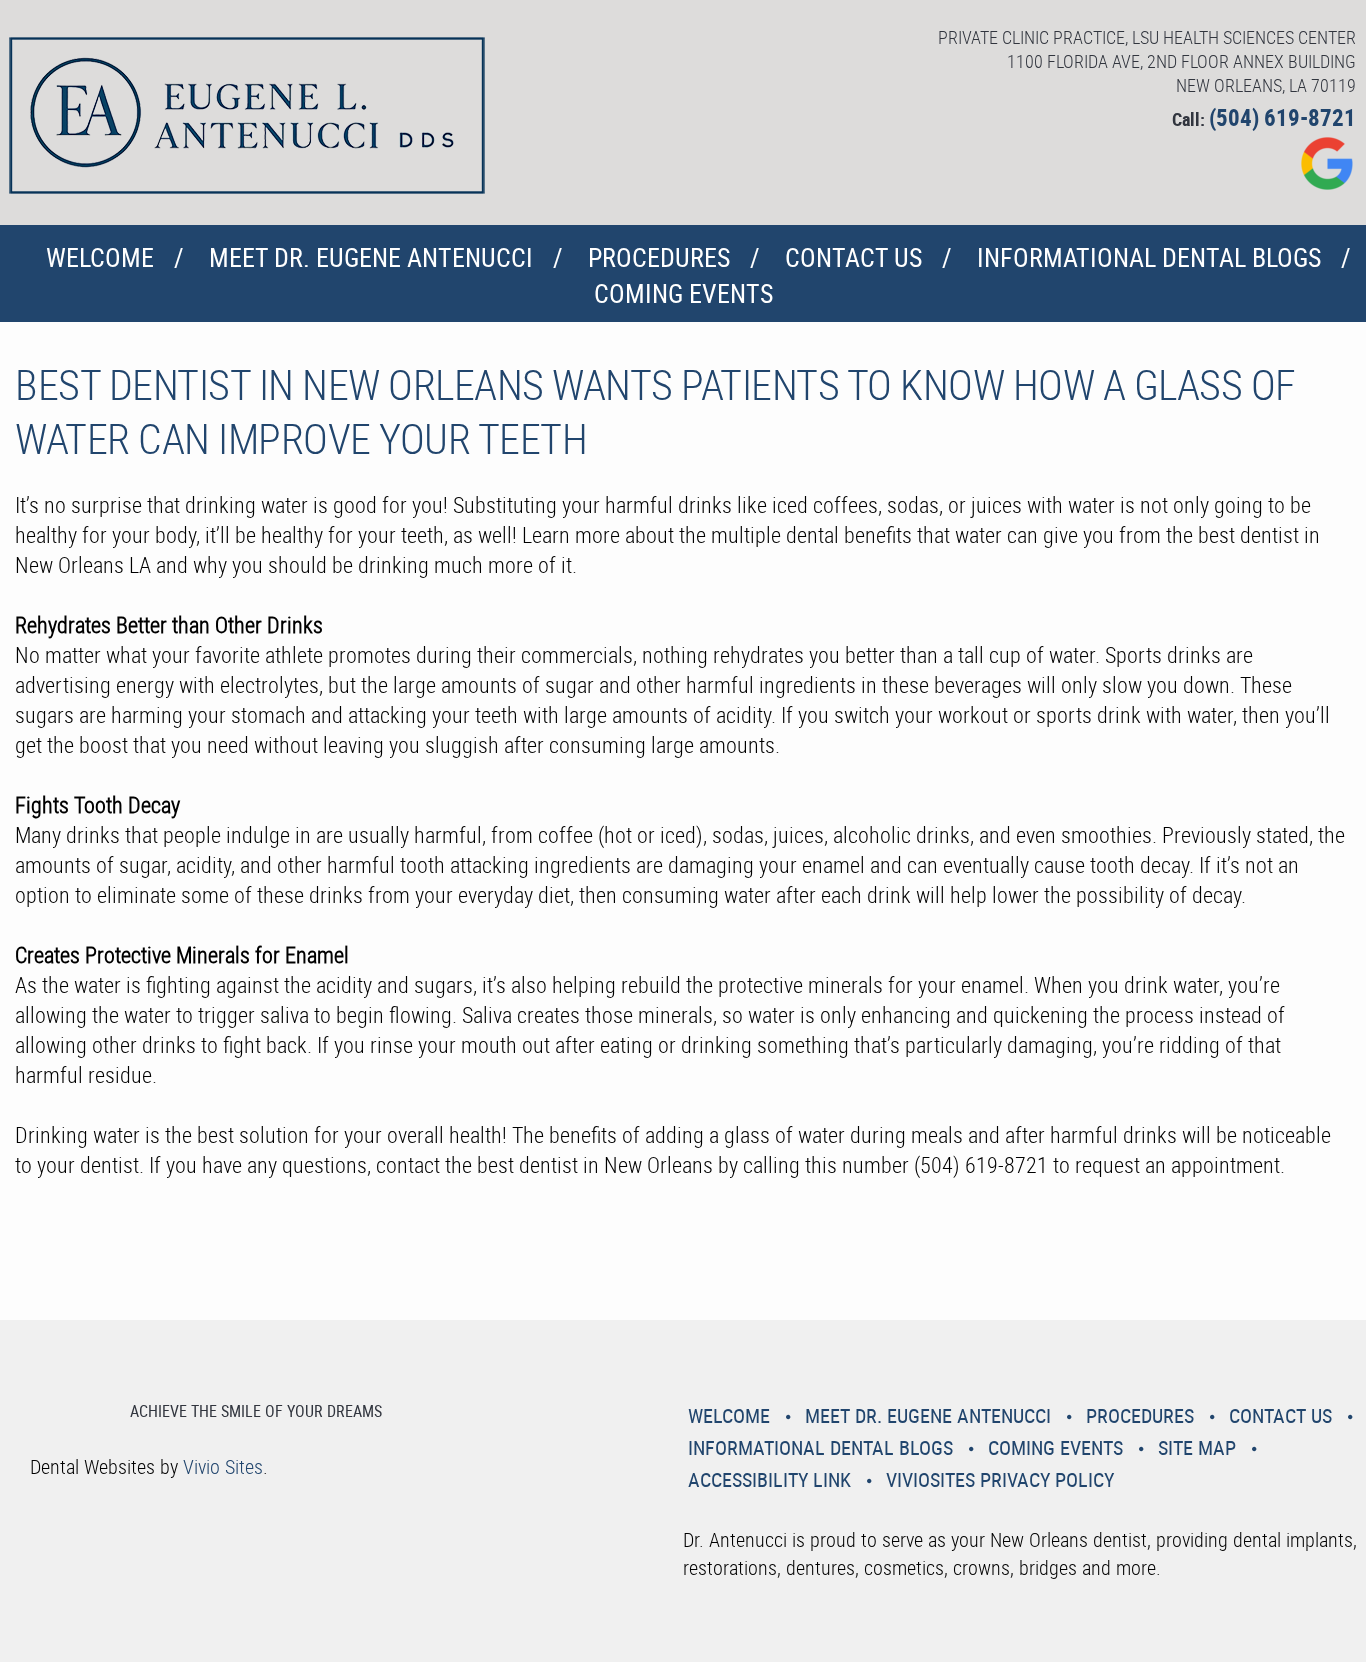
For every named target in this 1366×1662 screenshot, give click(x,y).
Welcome (100, 257)
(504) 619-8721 (1282, 117)
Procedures (659, 257)
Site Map (1197, 1447)
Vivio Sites (223, 1466)
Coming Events (683, 293)
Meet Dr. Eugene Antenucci (371, 257)
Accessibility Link (769, 1479)
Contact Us (853, 257)
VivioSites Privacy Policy (1000, 1479)
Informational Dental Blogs (1149, 257)
